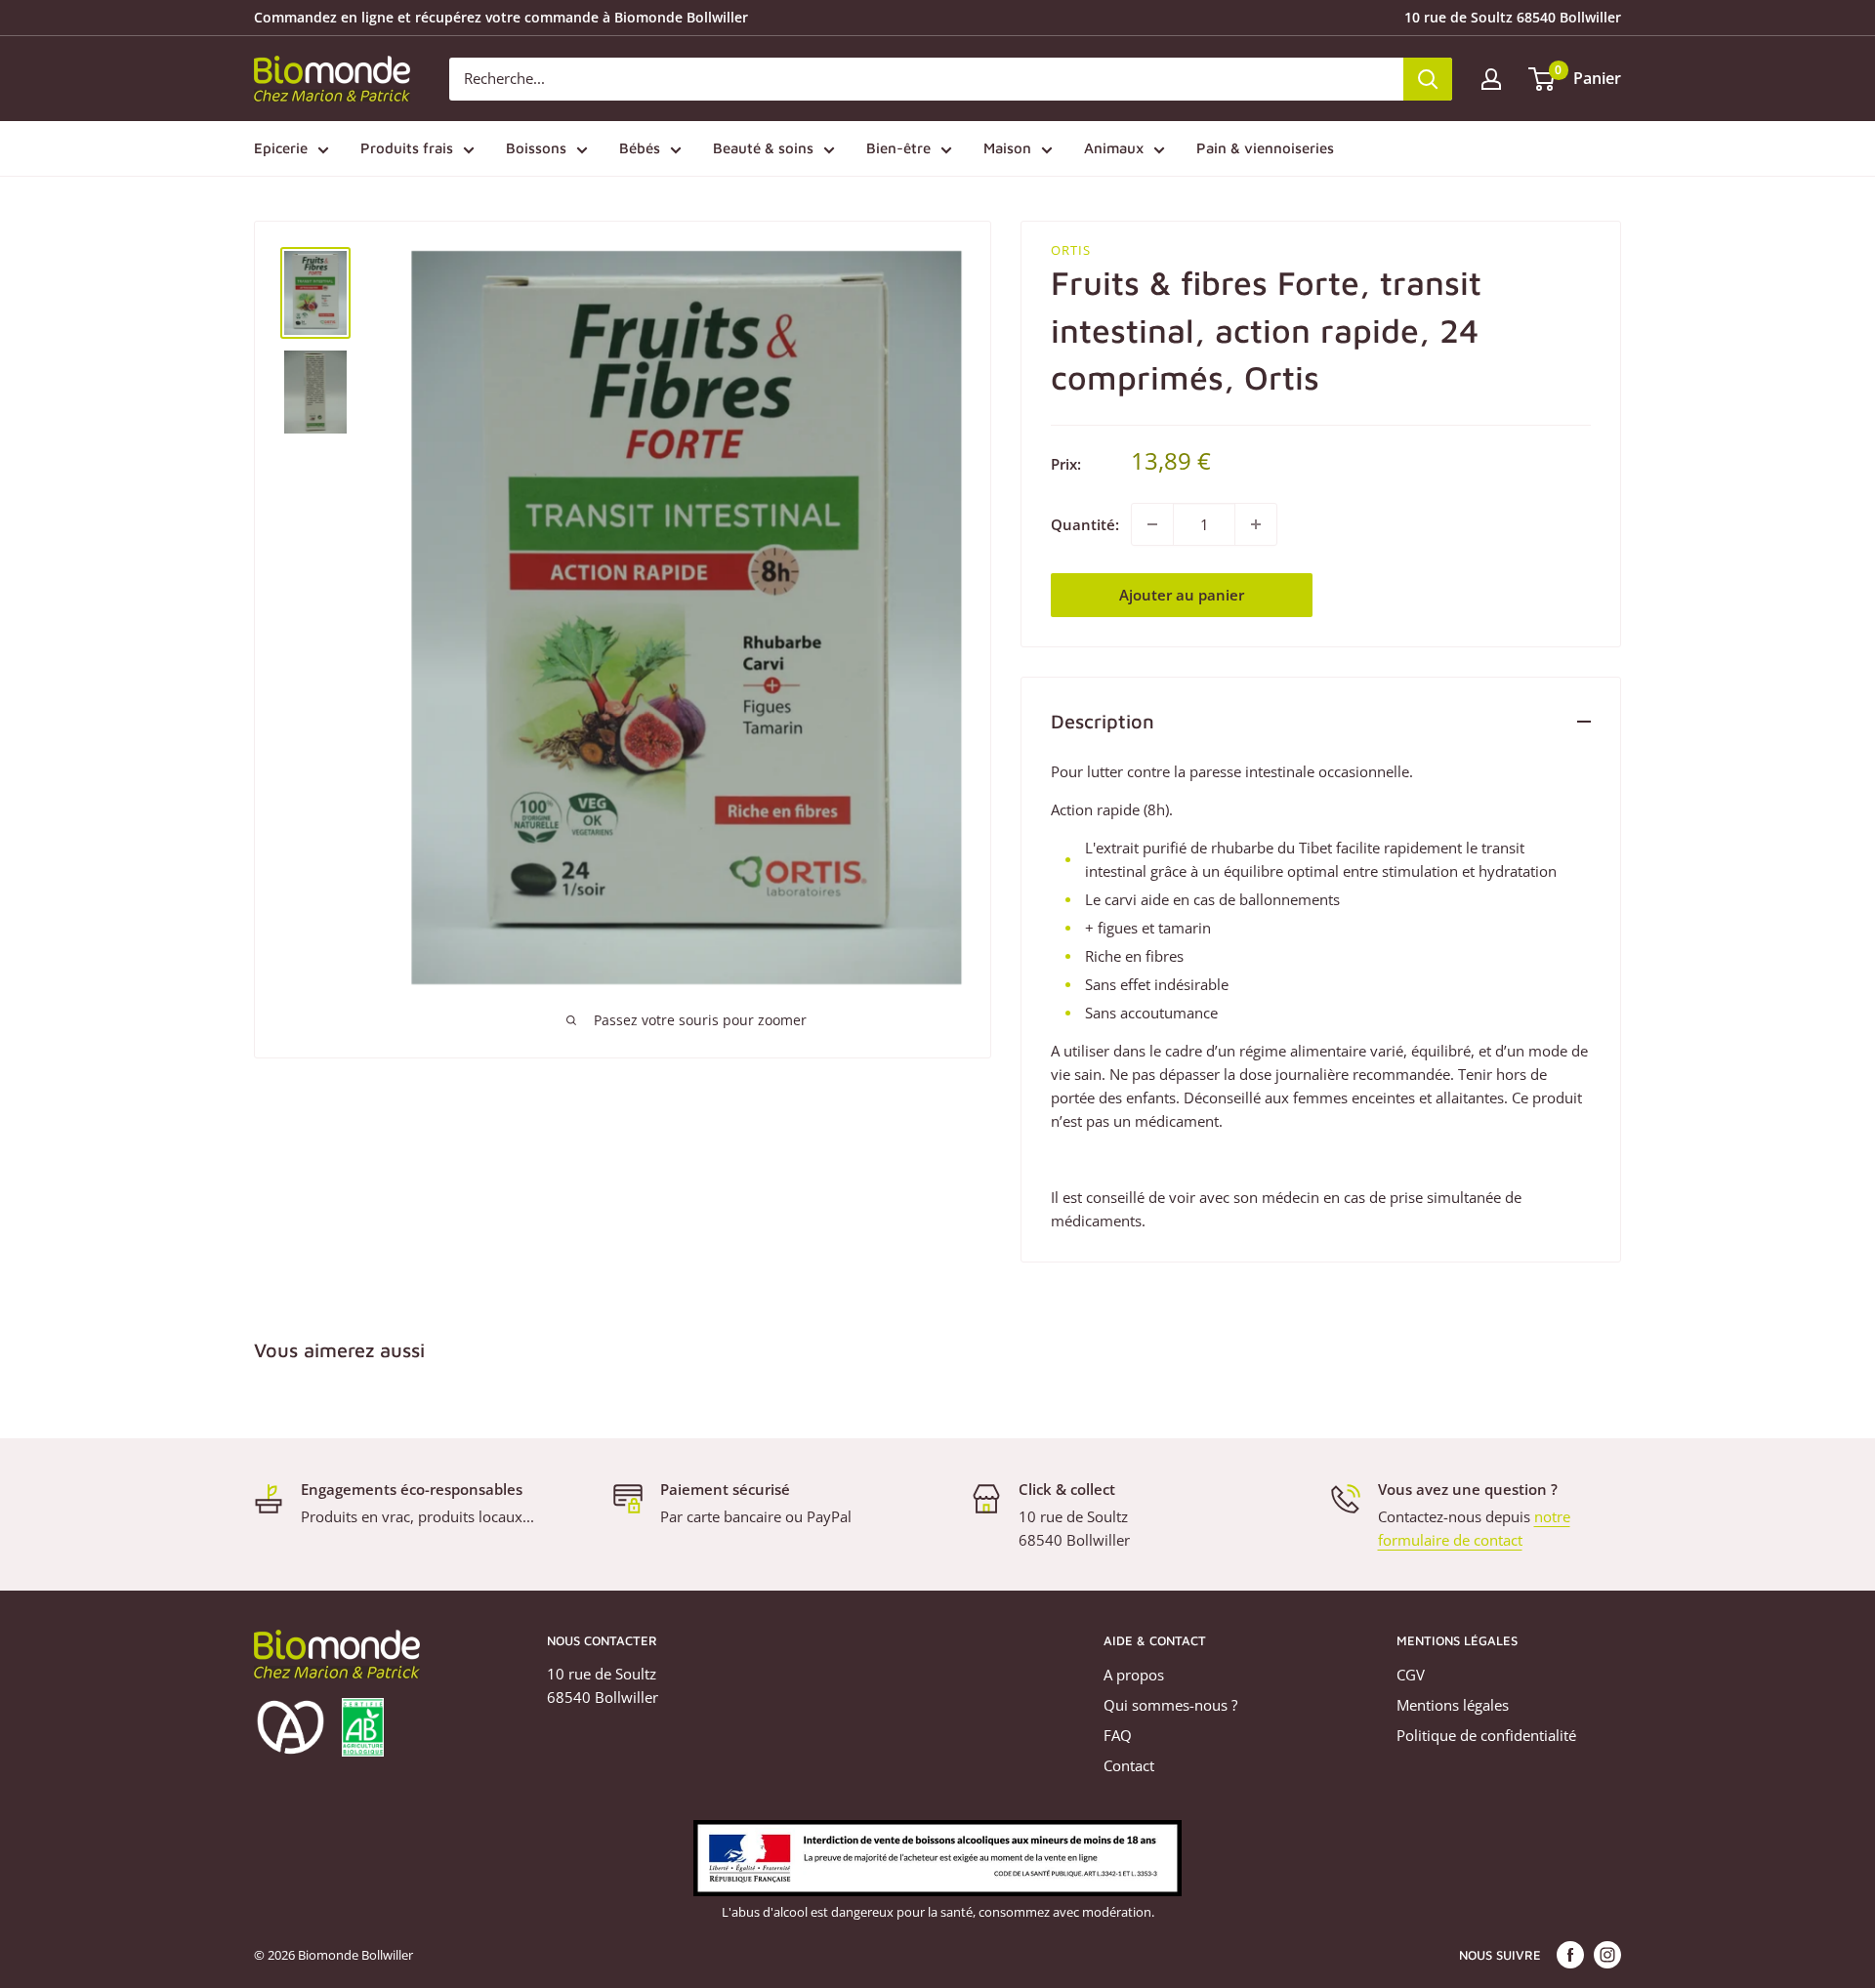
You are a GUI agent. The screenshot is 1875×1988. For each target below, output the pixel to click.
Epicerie (281, 148)
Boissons (536, 148)
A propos (1134, 1675)
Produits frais (407, 148)
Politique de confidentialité (1486, 1735)
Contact (1129, 1765)
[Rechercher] (1428, 79)
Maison (1007, 148)
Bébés (640, 148)
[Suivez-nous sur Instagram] (1607, 1955)
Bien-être (898, 148)
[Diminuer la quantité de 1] (1152, 524)
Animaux (1114, 148)
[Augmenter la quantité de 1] (1256, 524)
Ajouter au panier (1182, 595)
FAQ (1118, 1735)
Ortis (1071, 250)
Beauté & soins (763, 148)
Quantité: (1085, 524)
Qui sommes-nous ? (1170, 1705)
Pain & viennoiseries (1265, 148)
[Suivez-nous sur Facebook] (1570, 1955)
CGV (1411, 1675)
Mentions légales (1453, 1705)
